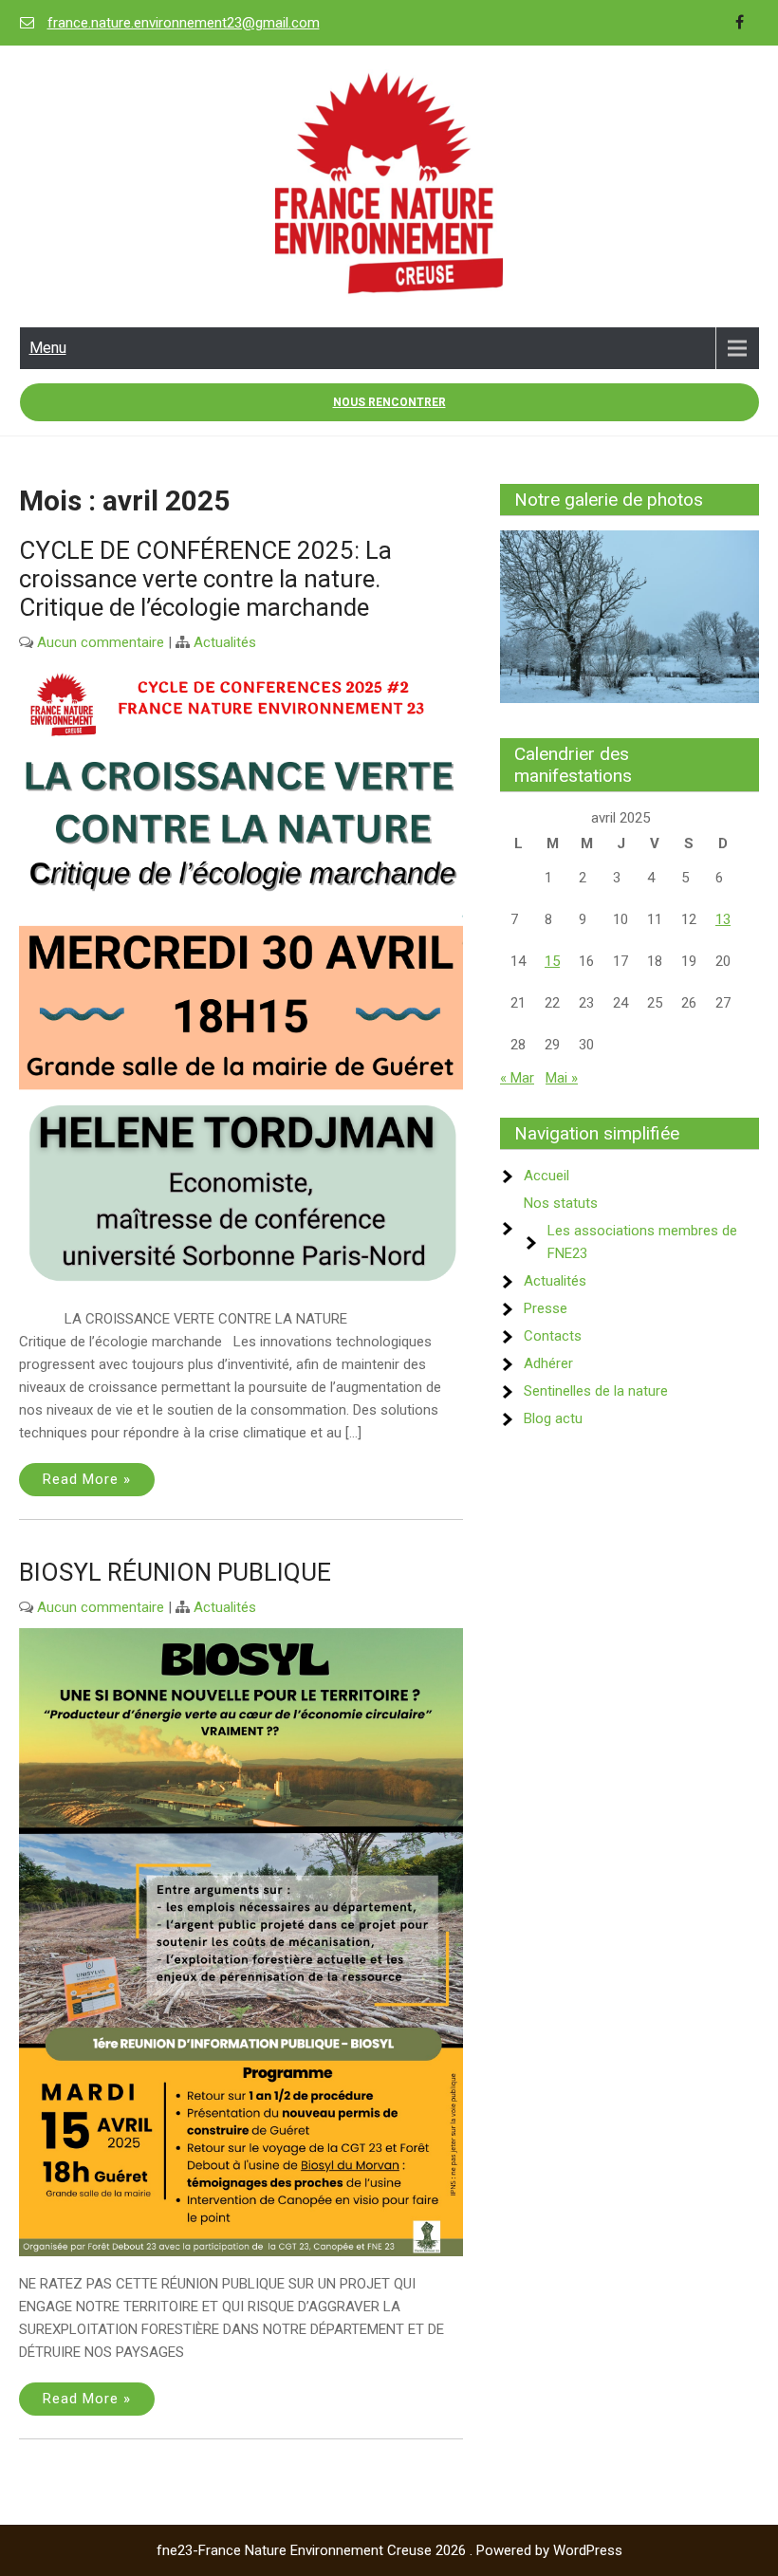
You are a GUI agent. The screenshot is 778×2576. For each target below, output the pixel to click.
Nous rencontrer (389, 402)
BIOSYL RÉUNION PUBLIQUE (175, 1572)
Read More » (87, 1479)
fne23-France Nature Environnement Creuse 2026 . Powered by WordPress (389, 2550)
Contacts (553, 1336)
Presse (546, 1308)
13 (723, 919)
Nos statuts (561, 1203)
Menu (48, 348)
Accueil (546, 1176)
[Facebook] (740, 23)
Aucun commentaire (101, 642)
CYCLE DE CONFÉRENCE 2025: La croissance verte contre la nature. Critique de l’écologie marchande (205, 579)
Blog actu (553, 1418)
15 (552, 961)
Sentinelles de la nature (596, 1391)
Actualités (225, 642)
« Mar (517, 1078)
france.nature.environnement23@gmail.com (184, 23)
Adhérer (548, 1363)
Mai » (562, 1078)
